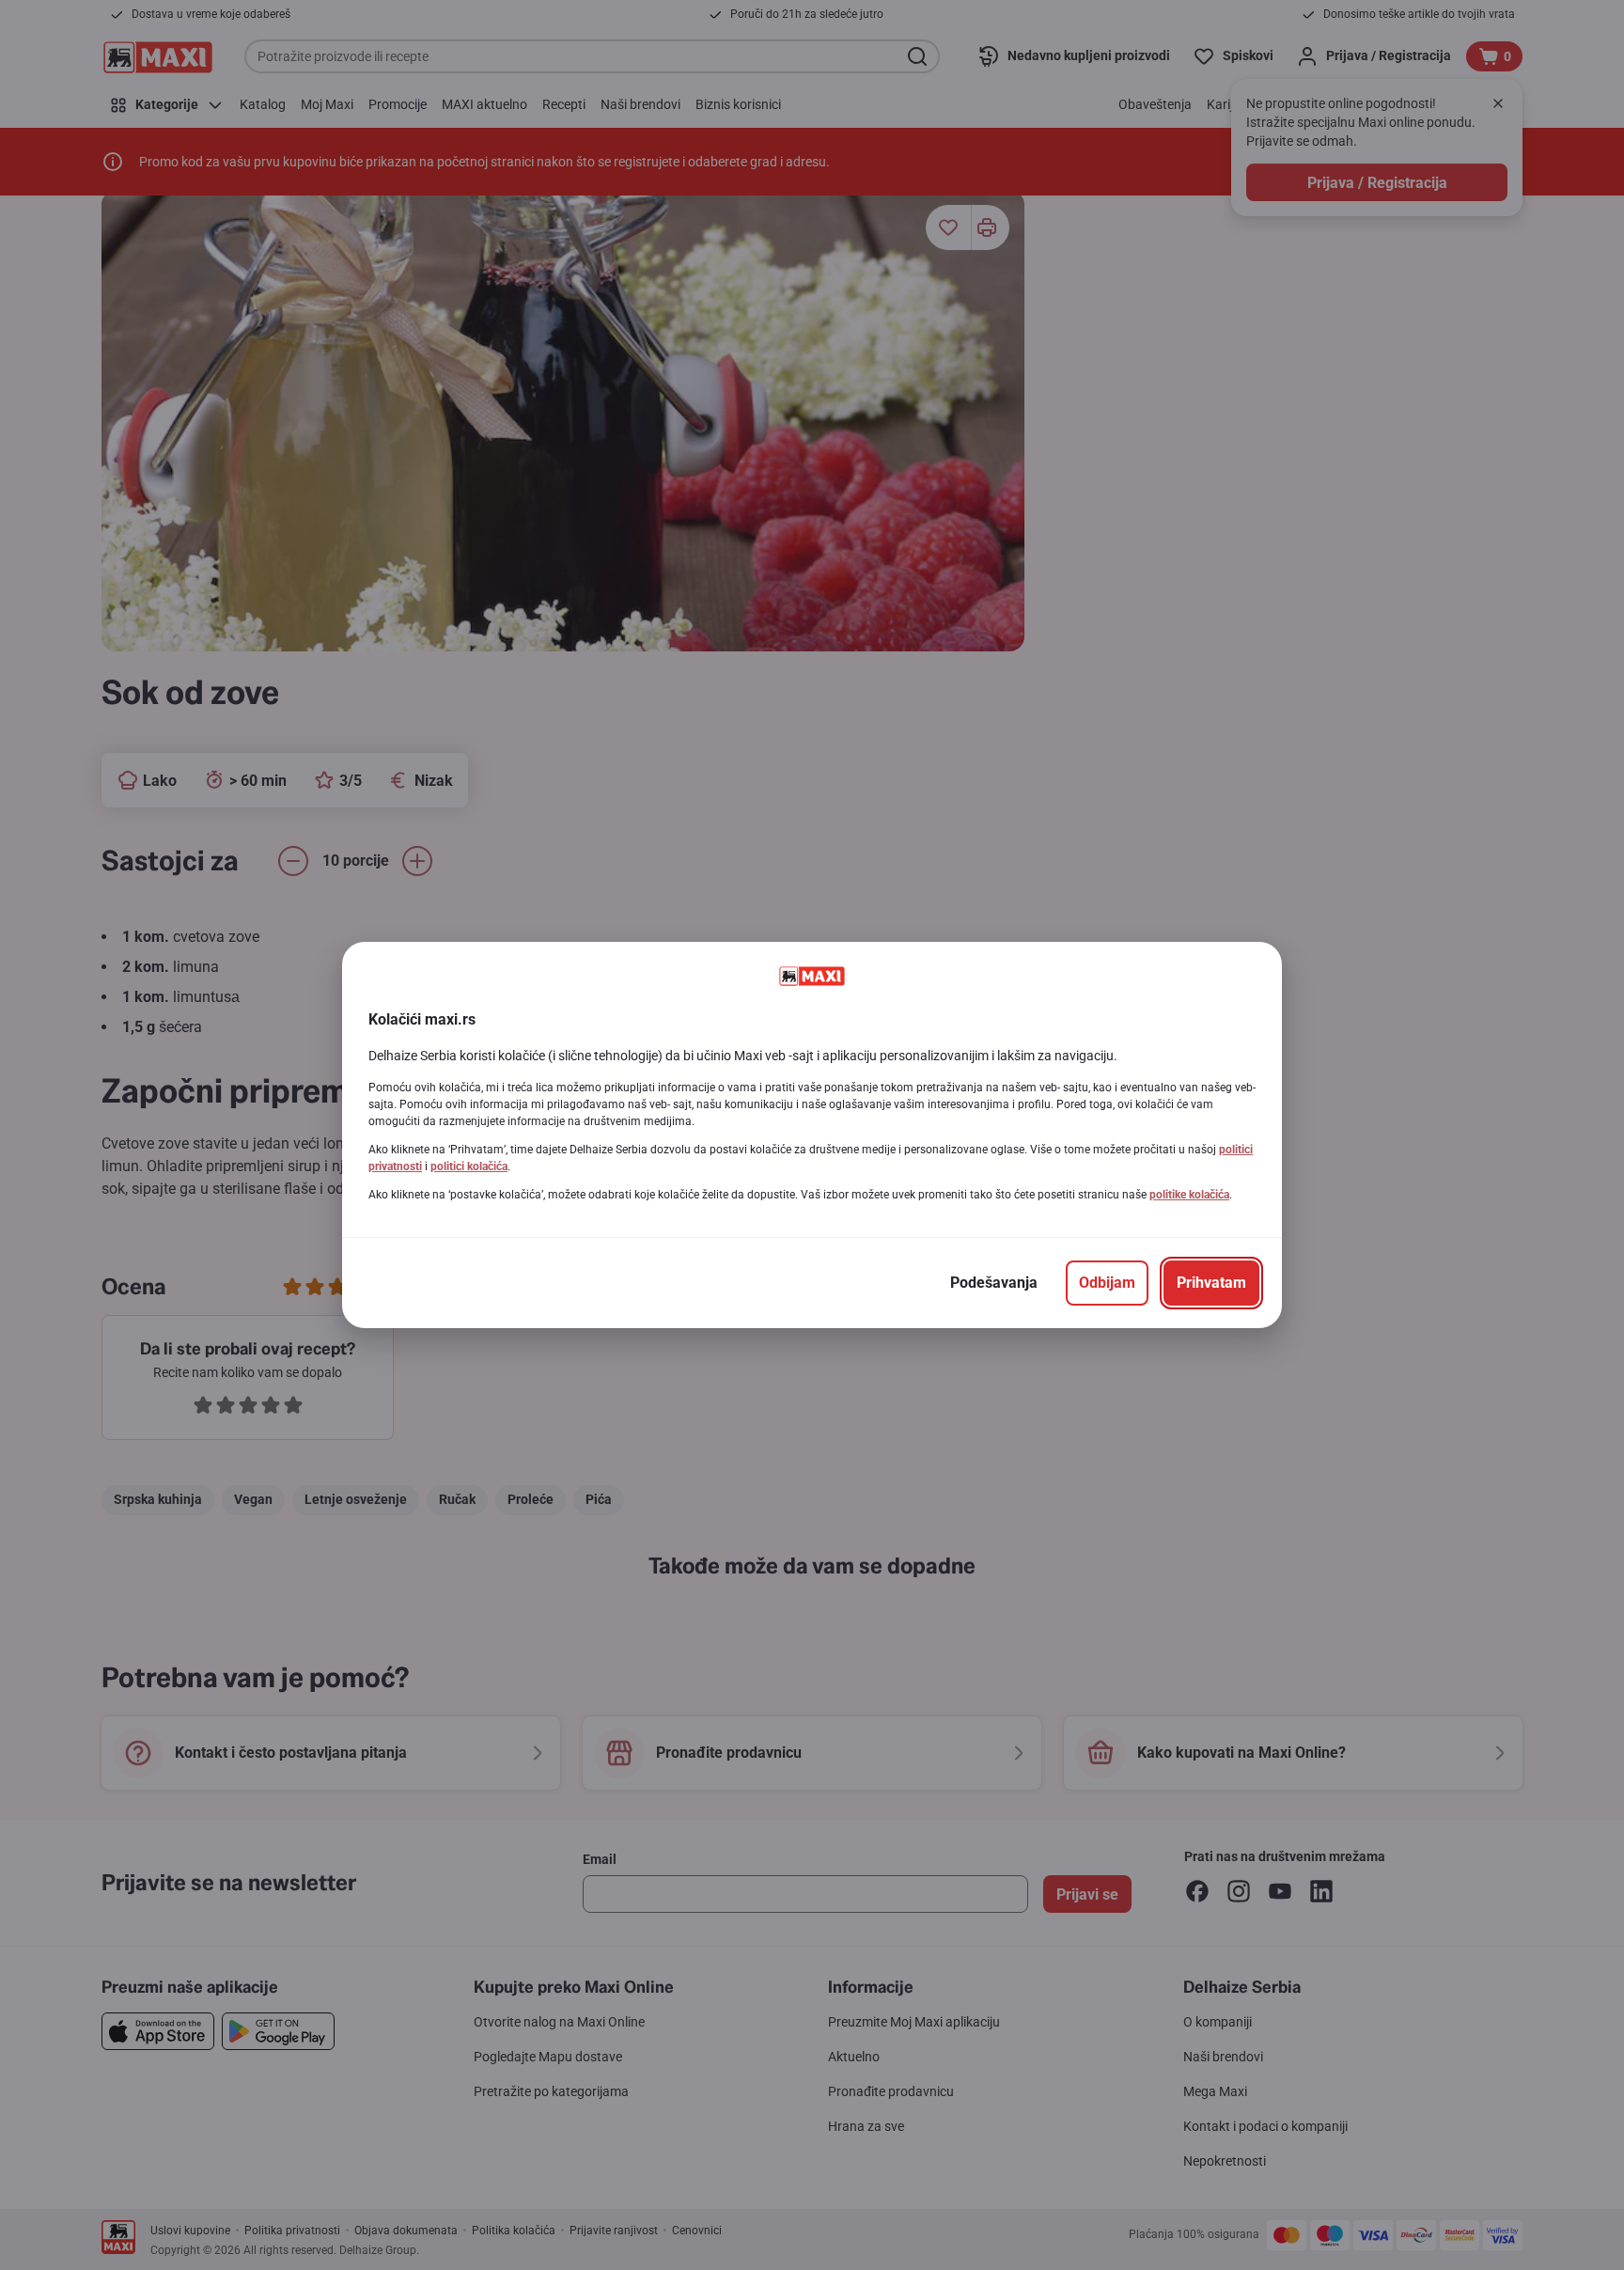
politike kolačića (1189, 1195)
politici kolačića (469, 1166)
